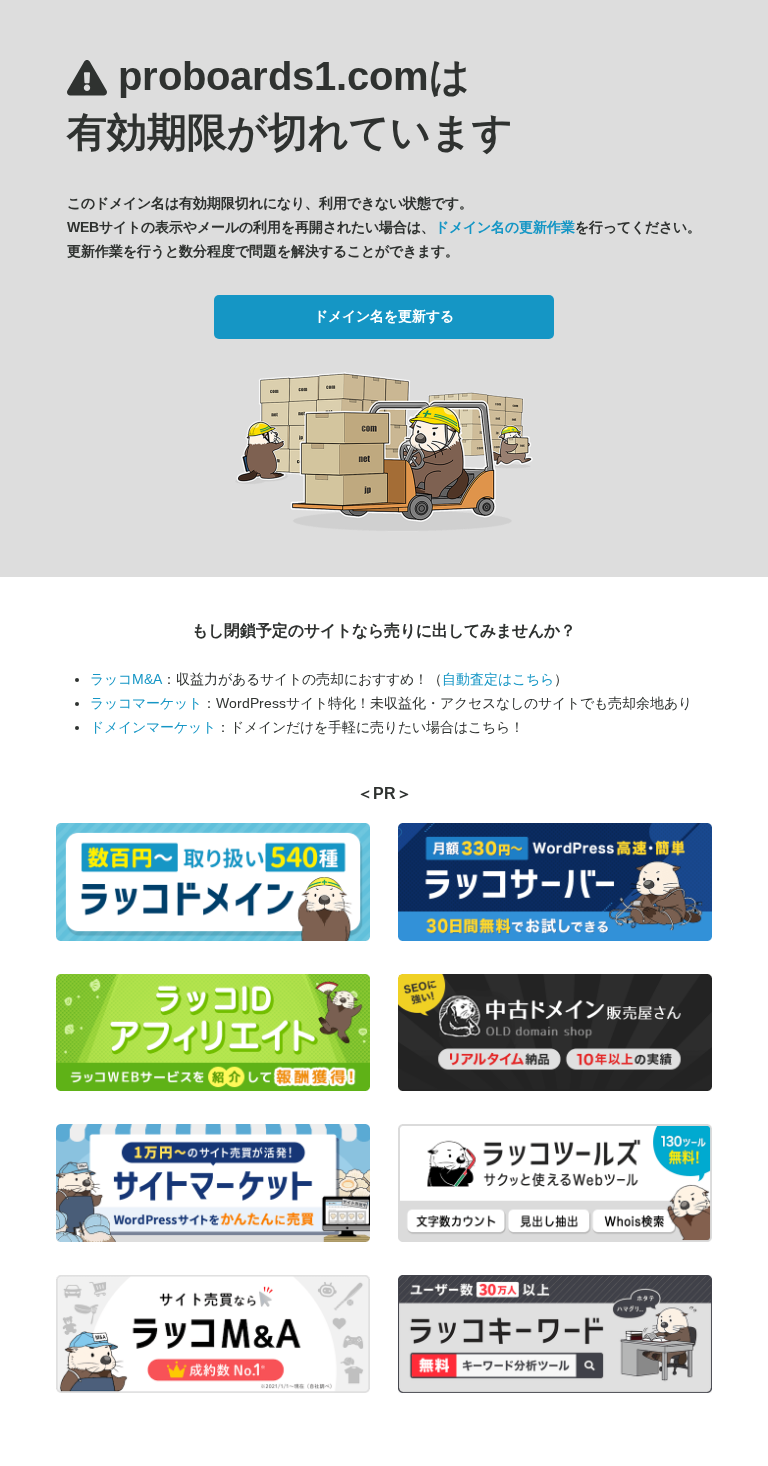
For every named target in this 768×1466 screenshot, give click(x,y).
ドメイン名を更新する (384, 316)
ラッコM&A (126, 679)
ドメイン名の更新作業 (505, 227)
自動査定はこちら (498, 679)
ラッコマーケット (146, 703)
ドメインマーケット (153, 727)
